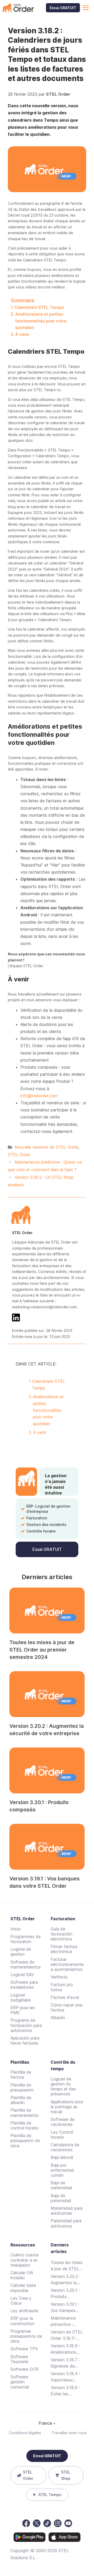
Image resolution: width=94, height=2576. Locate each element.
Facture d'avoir (65, 1997)
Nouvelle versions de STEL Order (46, 1147)
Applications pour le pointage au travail (67, 2107)
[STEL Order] (18, 8)
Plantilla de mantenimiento (25, 2113)
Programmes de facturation (26, 1939)
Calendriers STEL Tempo (39, 307)
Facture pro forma (62, 1987)
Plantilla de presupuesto (22, 2087)
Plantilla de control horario (25, 2125)
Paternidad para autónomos (66, 2223)
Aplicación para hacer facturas (25, 2040)
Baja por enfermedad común (62, 2170)
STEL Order (19, 1155)
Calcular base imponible (23, 2288)
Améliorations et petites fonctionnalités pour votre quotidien (41, 321)
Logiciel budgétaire (21, 1997)
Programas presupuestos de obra (26, 2336)
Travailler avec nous (69, 2433)
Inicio (16, 1929)
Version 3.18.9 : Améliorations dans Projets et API (65, 2349)
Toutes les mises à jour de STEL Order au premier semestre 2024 (42, 1650)
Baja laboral (62, 2157)
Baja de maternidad (61, 2185)
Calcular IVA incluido (22, 2275)
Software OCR (24, 2369)
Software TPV (24, 2349)
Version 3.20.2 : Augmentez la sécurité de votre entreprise (67, 2280)
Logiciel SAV (22, 1975)
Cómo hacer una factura (66, 2007)
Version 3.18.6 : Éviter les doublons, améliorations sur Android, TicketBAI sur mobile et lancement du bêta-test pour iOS (67, 2391)
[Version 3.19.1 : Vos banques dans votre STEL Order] (47, 1847)
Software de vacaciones (63, 2122)
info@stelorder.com (39, 1096)
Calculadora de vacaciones (65, 2147)
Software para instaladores (24, 1985)
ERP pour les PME (23, 2010)
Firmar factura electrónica (64, 1949)
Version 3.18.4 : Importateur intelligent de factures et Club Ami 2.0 (66, 2377)
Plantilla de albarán (21, 2100)
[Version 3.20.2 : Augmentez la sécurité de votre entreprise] (47, 1694)
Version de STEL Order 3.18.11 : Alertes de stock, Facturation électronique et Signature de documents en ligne (67, 2335)
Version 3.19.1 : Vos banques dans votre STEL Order (67, 2308)
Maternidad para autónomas (67, 2211)
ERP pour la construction (22, 2321)
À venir (22, 334)
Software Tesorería (19, 2359)
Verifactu (59, 1977)
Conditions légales (25, 2433)
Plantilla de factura (21, 2075)
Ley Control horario (62, 2135)
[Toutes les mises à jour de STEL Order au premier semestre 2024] (47, 1610)
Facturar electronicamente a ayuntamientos (67, 1964)
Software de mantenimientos (26, 1964)
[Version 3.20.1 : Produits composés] (47, 1770)
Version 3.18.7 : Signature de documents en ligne (65, 2363)
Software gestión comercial (20, 2382)
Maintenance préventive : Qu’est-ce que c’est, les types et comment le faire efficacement (65, 2321)
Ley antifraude (24, 2311)
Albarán (58, 2018)
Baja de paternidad (61, 2198)
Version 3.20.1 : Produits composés (65, 2294)
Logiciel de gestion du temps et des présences (63, 2086)
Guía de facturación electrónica (61, 1934)
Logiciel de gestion (21, 1952)
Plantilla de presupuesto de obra (25, 2141)
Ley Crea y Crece (21, 2301)
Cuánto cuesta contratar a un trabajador (24, 2260)
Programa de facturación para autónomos (26, 2025)
